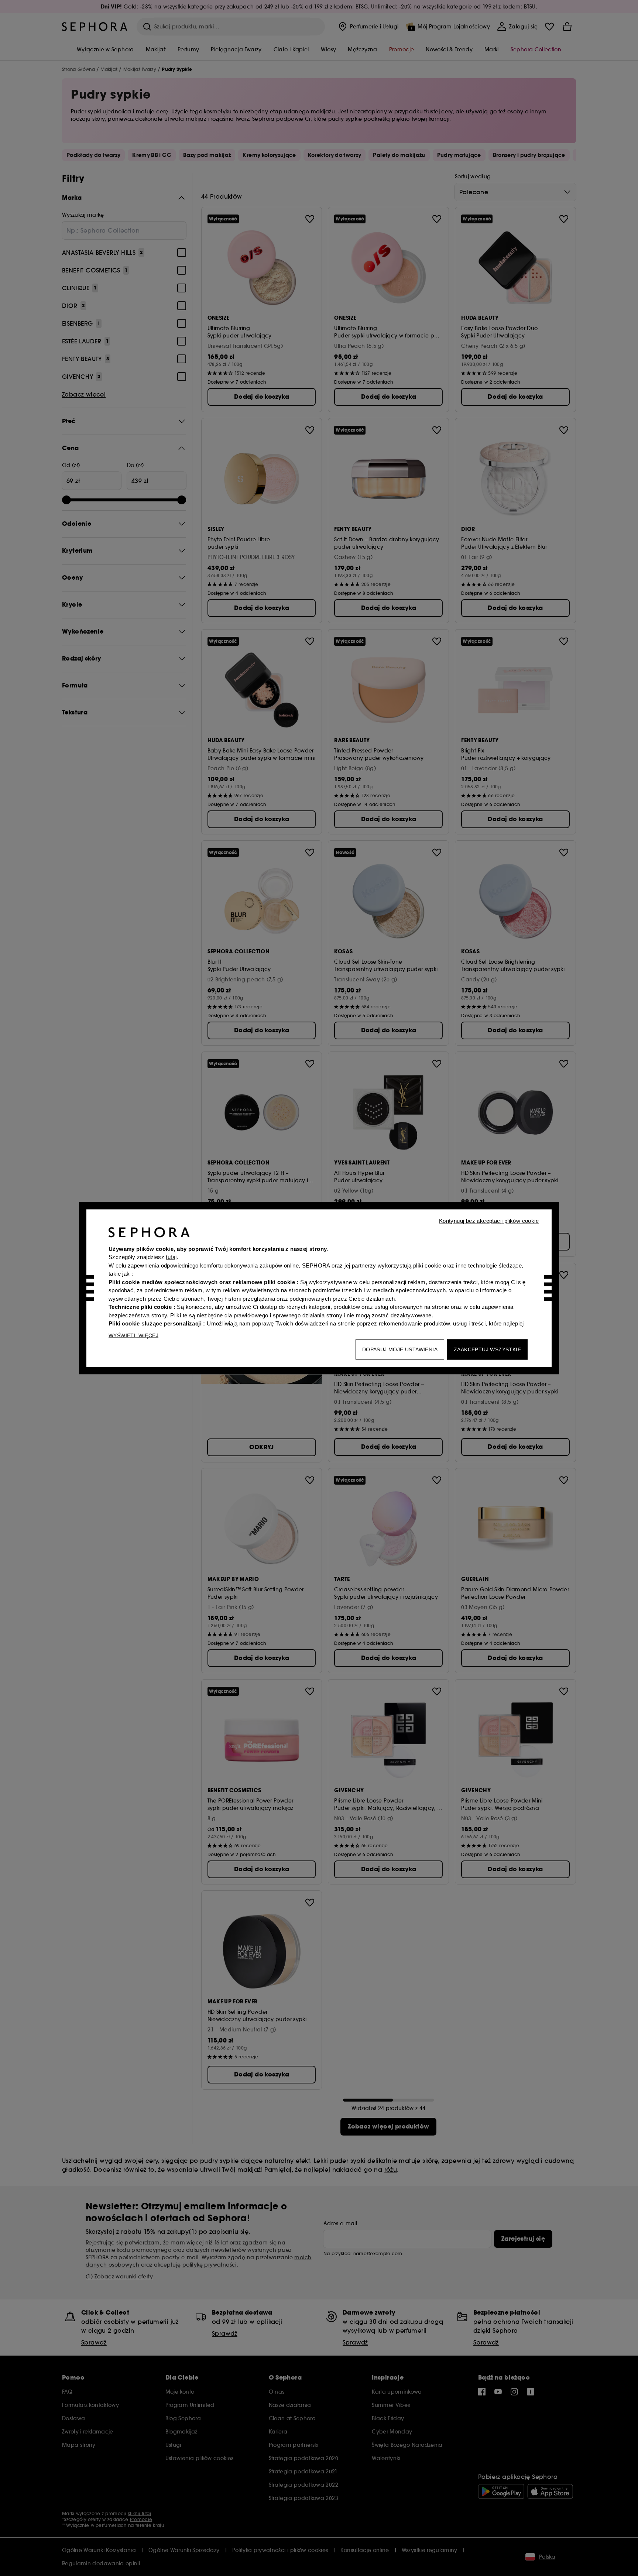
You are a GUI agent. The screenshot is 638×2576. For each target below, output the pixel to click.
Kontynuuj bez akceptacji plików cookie (489, 1220)
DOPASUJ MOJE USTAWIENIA (400, 1349)
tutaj (171, 1257)
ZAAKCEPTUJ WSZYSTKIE (487, 1349)
